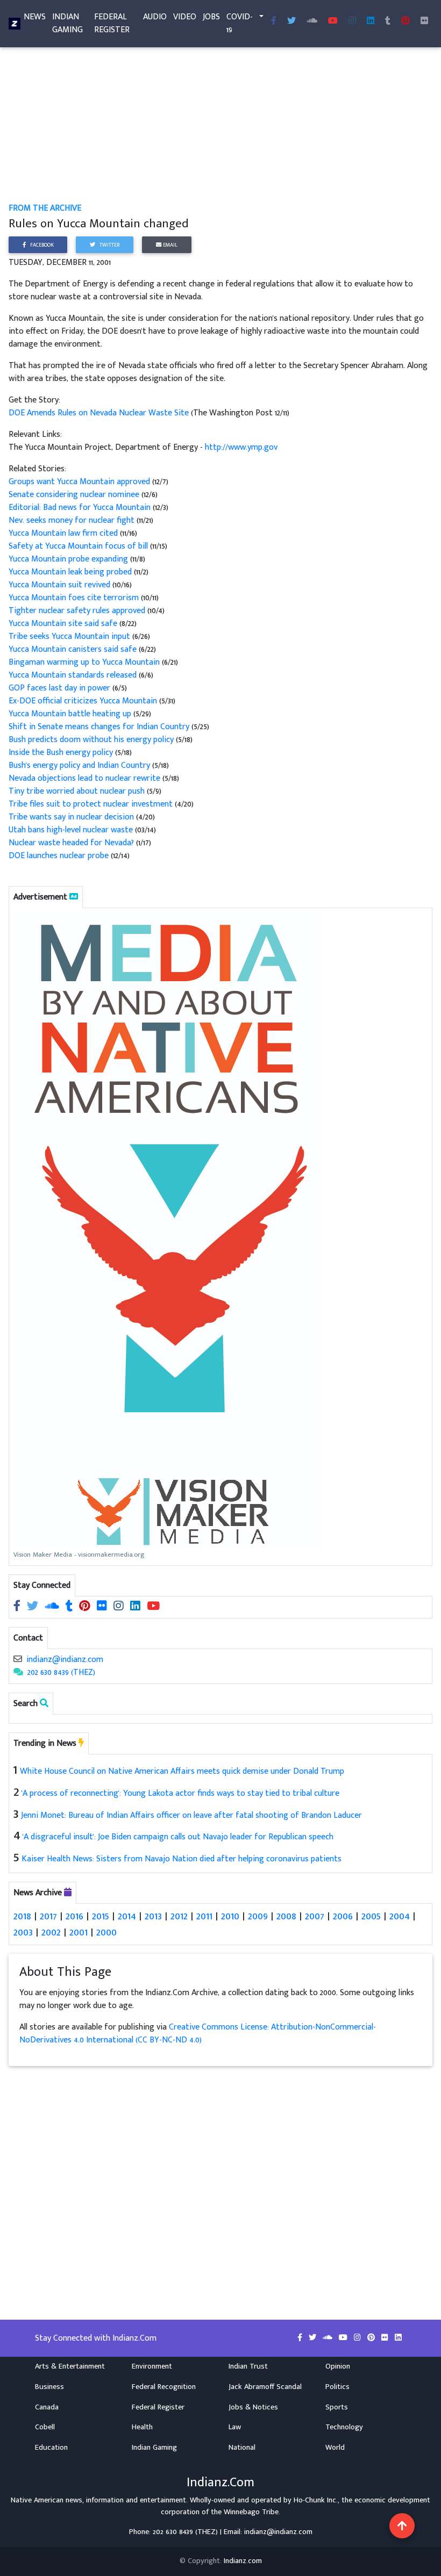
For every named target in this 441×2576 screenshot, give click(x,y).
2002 (51, 1932)
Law (235, 2427)
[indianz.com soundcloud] (312, 21)
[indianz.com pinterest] (406, 21)
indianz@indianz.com (65, 1660)
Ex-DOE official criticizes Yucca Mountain (83, 701)
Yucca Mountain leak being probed (70, 572)
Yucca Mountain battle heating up (70, 714)
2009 (258, 1916)
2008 (286, 1916)
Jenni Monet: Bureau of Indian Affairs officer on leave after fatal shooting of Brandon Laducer (191, 1815)
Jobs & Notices (253, 2407)
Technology (344, 2427)
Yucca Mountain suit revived (59, 585)
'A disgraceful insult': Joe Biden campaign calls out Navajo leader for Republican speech (178, 1837)
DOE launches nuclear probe (59, 856)
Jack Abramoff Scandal (265, 2387)
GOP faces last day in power (59, 688)
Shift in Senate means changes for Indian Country (99, 727)
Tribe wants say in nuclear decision (71, 817)
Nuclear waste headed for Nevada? (71, 843)
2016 (74, 1916)
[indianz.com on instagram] (120, 1607)
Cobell (45, 2427)
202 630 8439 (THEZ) (61, 1672)
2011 (204, 1916)
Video (185, 17)
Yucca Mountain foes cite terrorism (74, 598)
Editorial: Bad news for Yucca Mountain (81, 508)
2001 (79, 1932)
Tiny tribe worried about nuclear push (77, 791)
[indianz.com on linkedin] (136, 1607)
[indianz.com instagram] (352, 21)
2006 (343, 1916)
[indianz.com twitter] (291, 21)
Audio (155, 17)
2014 (127, 1916)
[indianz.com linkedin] (371, 21)
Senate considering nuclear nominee (75, 495)
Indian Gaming (67, 23)
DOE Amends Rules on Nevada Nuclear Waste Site (100, 413)
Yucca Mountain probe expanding (69, 559)
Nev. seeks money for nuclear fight (72, 520)
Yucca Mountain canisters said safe (73, 649)
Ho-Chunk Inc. (316, 2500)
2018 (22, 1916)
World (335, 2448)
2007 (315, 1916)
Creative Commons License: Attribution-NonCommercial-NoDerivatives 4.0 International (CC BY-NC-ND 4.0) (198, 2034)
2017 (48, 1916)
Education (51, 2448)
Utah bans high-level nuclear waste (71, 830)
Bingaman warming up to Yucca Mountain (85, 662)
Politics (337, 2387)
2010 (230, 1916)
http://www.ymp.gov (241, 447)
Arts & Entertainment (70, 2366)
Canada (47, 2407)
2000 (106, 1932)
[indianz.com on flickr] (424, 21)
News (35, 17)
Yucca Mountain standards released (73, 675)
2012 (179, 1916)
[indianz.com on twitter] (34, 1607)
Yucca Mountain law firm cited (64, 533)
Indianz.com (243, 2561)
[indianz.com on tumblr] (388, 21)
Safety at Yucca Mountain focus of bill (79, 546)
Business (49, 2387)
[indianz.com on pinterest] (86, 1607)
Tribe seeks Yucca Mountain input (69, 636)
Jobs (211, 17)
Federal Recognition (164, 2387)
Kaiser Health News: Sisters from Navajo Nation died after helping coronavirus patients (182, 1859)
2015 (101, 1916)
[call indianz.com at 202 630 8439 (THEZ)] (18, 1672)
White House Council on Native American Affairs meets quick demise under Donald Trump (182, 1771)
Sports (337, 2407)
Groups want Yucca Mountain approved (80, 482)
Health (142, 2427)
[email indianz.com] (18, 1660)
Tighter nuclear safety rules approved (77, 611)
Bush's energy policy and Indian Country (79, 765)
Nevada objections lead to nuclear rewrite (84, 778)
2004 (400, 1916)
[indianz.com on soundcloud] (53, 1607)
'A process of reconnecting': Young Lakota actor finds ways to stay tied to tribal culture (180, 1793)
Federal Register (112, 23)
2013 (153, 1916)
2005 (371, 1916)
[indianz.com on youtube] (333, 21)
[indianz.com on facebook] (18, 1607)
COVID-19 (240, 23)
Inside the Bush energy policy (61, 753)
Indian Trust (248, 2366)
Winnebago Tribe (251, 2512)
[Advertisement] (220, 123)
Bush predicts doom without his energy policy (91, 740)
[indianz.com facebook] (274, 21)
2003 (23, 1932)
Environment (152, 2366)
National (242, 2448)
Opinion (338, 2366)
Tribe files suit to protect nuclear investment (91, 804)
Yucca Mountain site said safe (64, 624)
